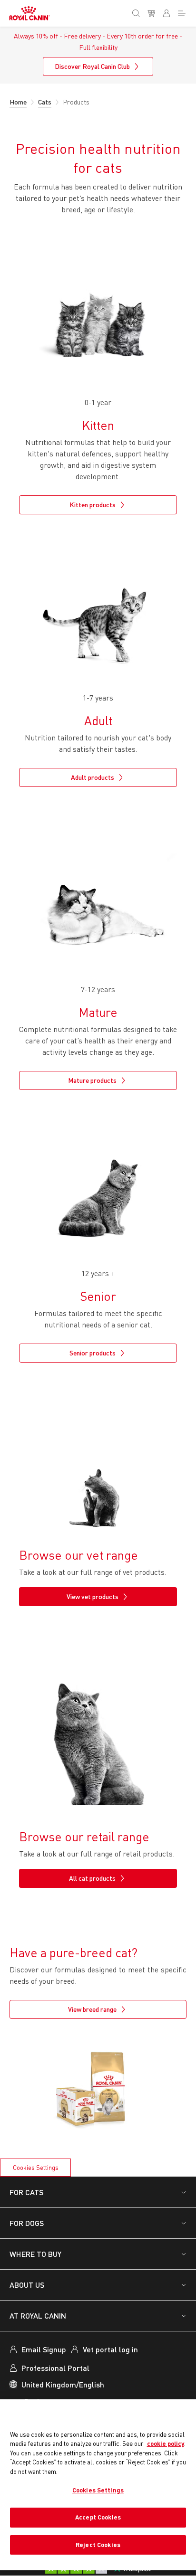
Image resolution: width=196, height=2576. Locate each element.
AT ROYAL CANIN (38, 2316)
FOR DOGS (27, 2223)
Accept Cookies (98, 2517)
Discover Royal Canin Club (92, 66)
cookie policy (166, 2443)
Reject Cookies (98, 2545)
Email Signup (44, 2349)
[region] (98, 2485)
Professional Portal (55, 2368)
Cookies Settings (36, 2168)
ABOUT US (27, 2285)
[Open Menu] (184, 11)
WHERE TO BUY (35, 2254)
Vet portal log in (110, 2349)
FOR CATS (26, 2192)
